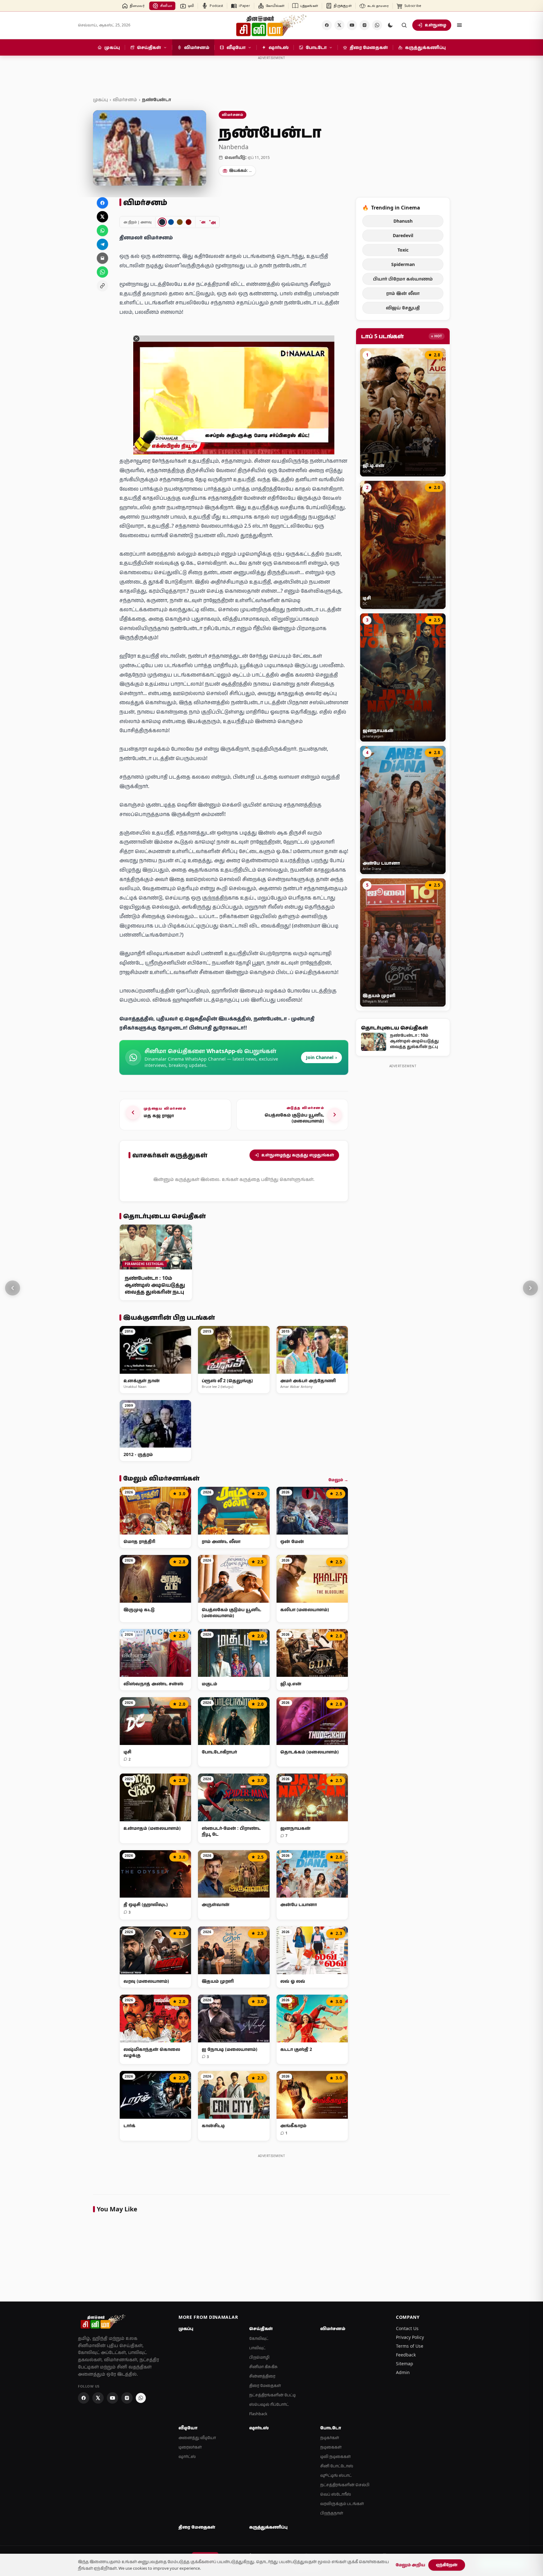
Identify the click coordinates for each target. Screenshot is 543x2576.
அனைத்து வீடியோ (197, 2438)
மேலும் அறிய (410, 2565)
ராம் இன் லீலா (403, 293)
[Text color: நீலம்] (171, 222)
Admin (403, 2372)
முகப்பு (100, 99)
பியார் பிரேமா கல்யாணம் (403, 279)
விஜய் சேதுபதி (403, 308)
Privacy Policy (410, 2337)
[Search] (404, 25)
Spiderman (403, 264)
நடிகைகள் (331, 2447)
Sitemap (405, 2364)
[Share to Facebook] (102, 203)
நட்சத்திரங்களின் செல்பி (345, 2485)
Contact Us (407, 2328)
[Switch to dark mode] (390, 25)
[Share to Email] (102, 258)
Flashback (258, 2414)
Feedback (406, 2355)
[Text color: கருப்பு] (162, 222)
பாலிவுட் (257, 2348)
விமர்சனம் (125, 99)
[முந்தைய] (13, 1288)
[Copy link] (102, 286)
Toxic (403, 250)
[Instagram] (365, 25)
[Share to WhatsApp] (102, 231)
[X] (339, 25)
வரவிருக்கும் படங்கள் (342, 2504)
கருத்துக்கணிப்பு (268, 2527)
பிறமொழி (259, 2357)
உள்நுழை (436, 25)
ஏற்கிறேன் (447, 2565)
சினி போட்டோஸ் (337, 2466)
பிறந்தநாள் (332, 2513)
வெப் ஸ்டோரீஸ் (336, 2494)
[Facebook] (327, 25)
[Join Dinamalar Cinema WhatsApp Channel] (377, 25)
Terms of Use (410, 2346)
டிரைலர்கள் (190, 2447)
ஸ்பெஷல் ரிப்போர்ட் (269, 2404)
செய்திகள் (261, 2329)
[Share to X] (102, 217)
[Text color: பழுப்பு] (180, 222)
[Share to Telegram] (102, 244)
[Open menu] (459, 25)
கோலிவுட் (259, 2338)
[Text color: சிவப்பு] (189, 222)
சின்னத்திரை (262, 2376)
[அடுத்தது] (530, 1288)
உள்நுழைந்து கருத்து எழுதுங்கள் (298, 1155)
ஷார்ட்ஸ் (187, 2456)
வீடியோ (188, 2428)
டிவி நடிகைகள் (335, 2456)
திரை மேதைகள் (265, 2386)
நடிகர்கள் (330, 2438)
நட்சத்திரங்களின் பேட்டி (272, 2395)
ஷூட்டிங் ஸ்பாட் (336, 2475)
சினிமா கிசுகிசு (263, 2367)
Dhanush (403, 221)
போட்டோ (331, 2428)
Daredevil (403, 235)
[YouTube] (352, 25)
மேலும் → (338, 1480)
